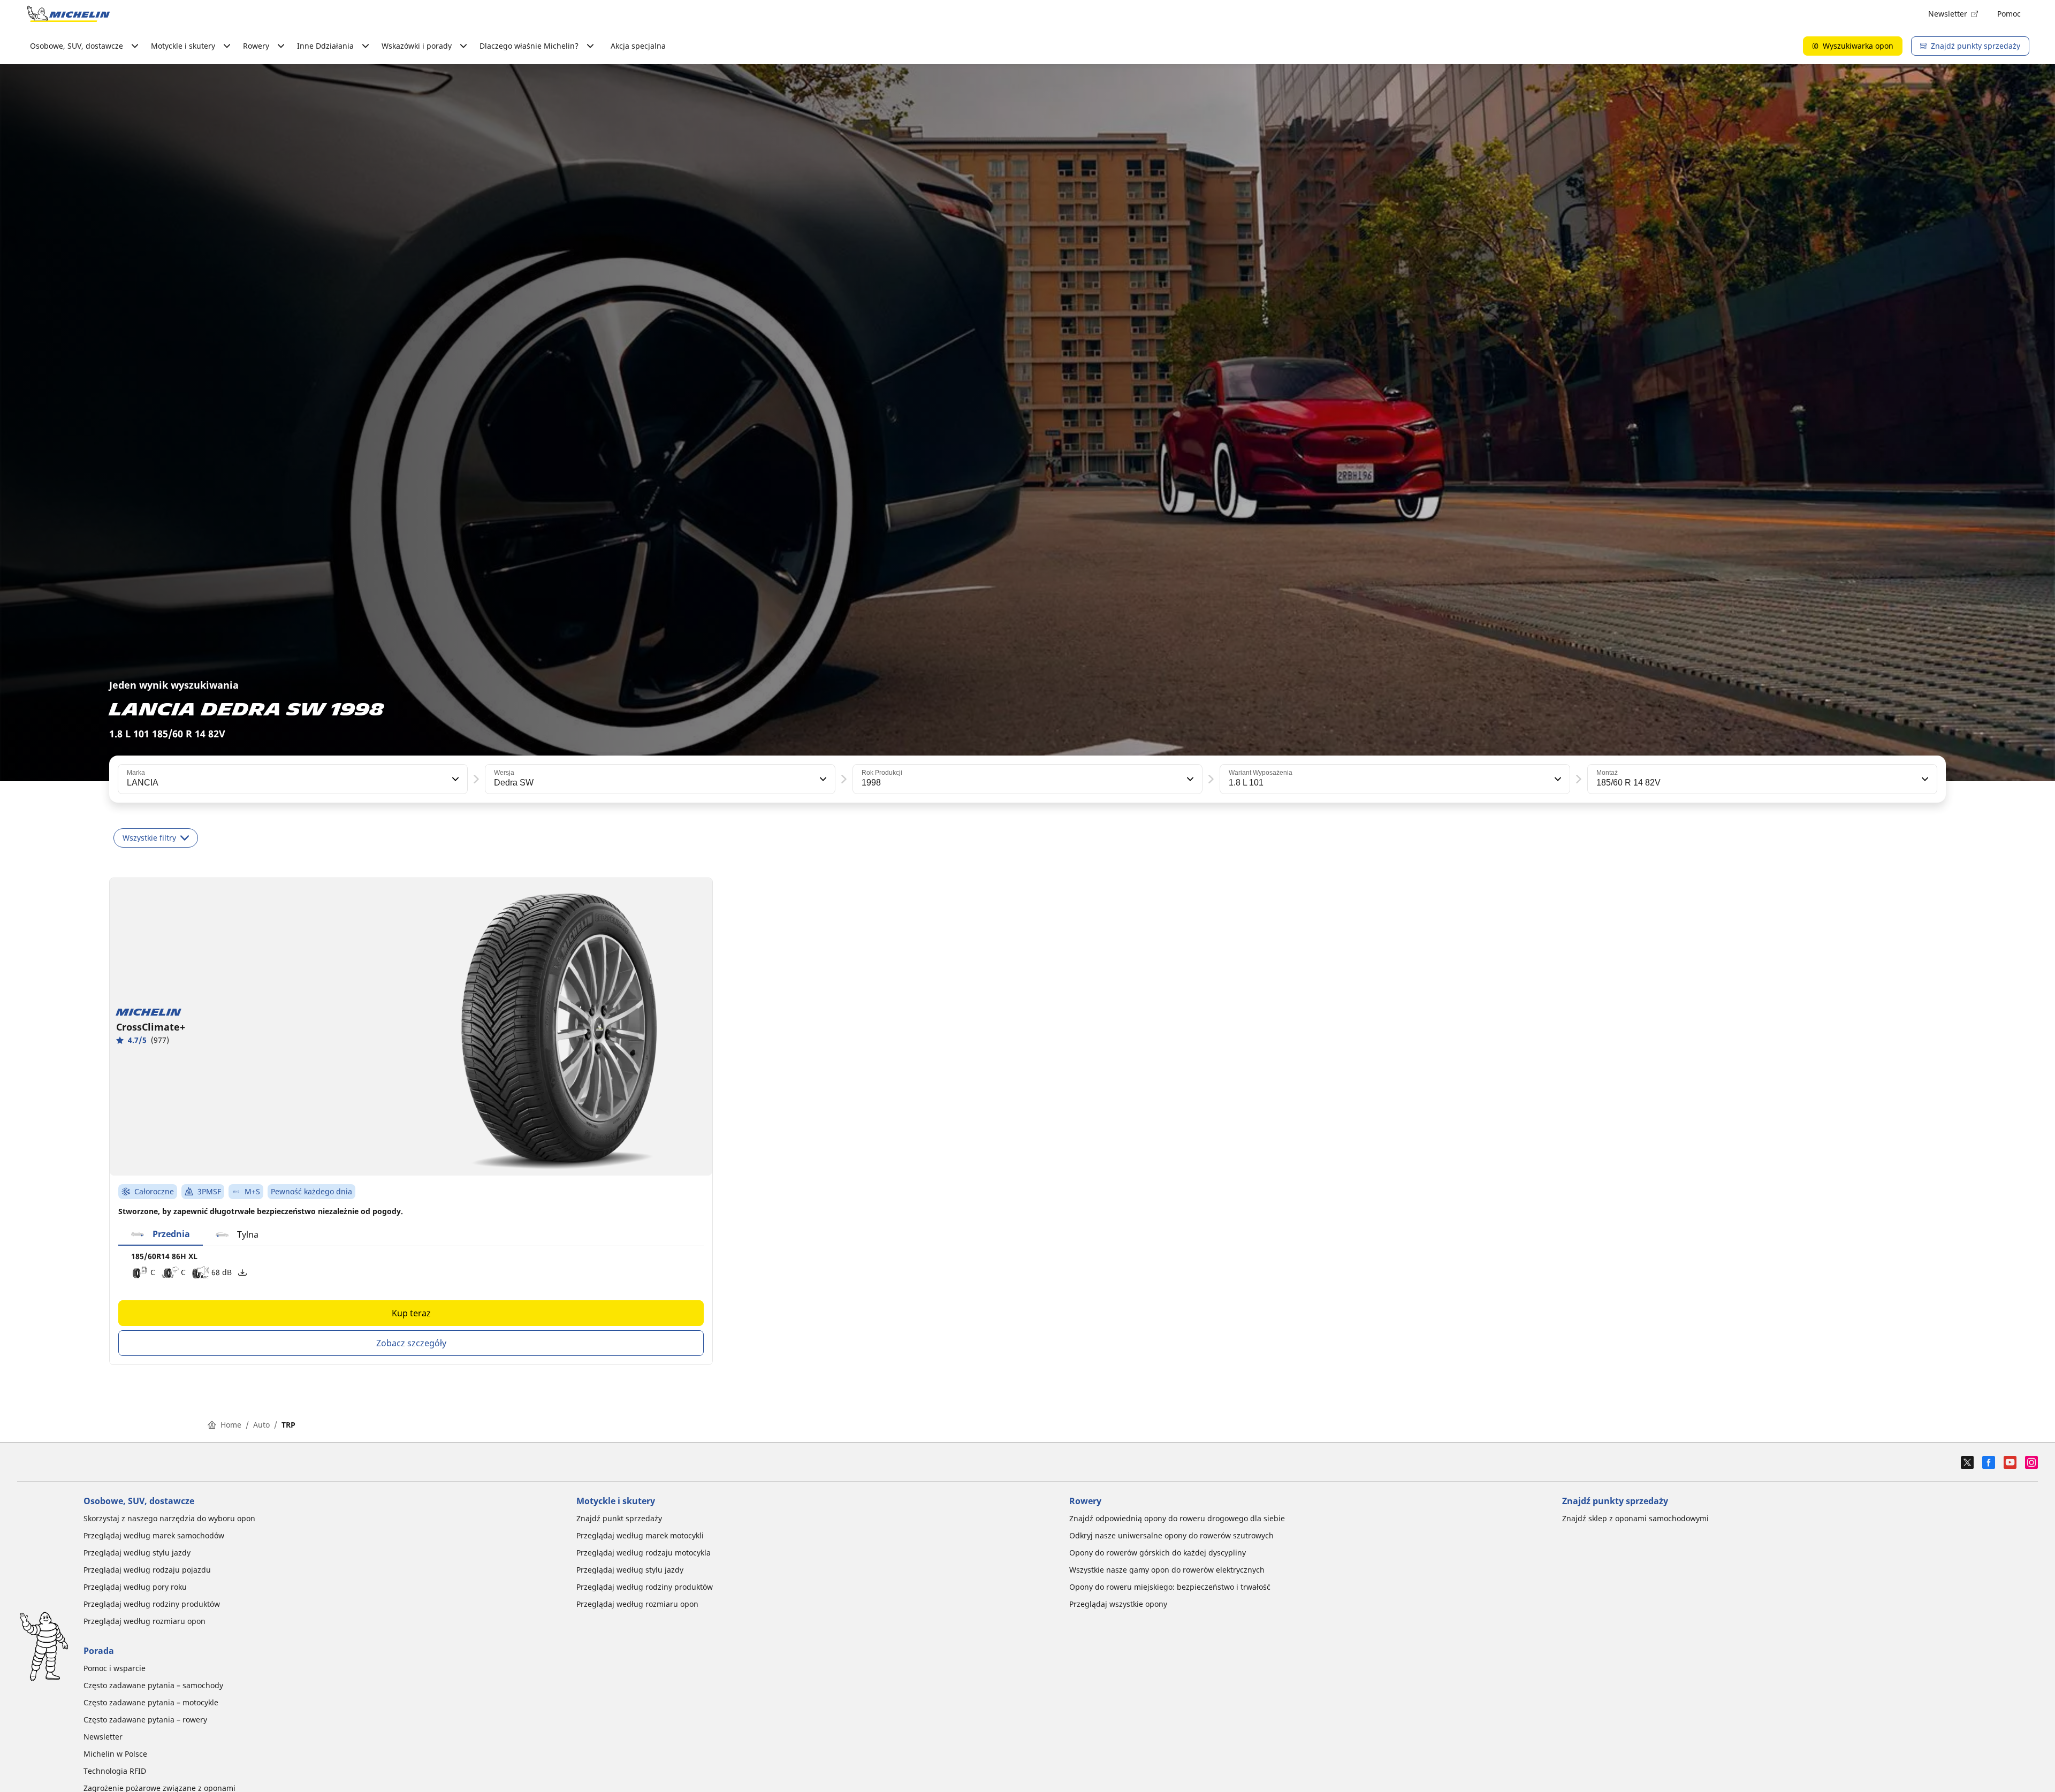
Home (231, 1425)
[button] (454, 779)
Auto (261, 1425)
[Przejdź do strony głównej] (68, 14)
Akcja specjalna (638, 46)
